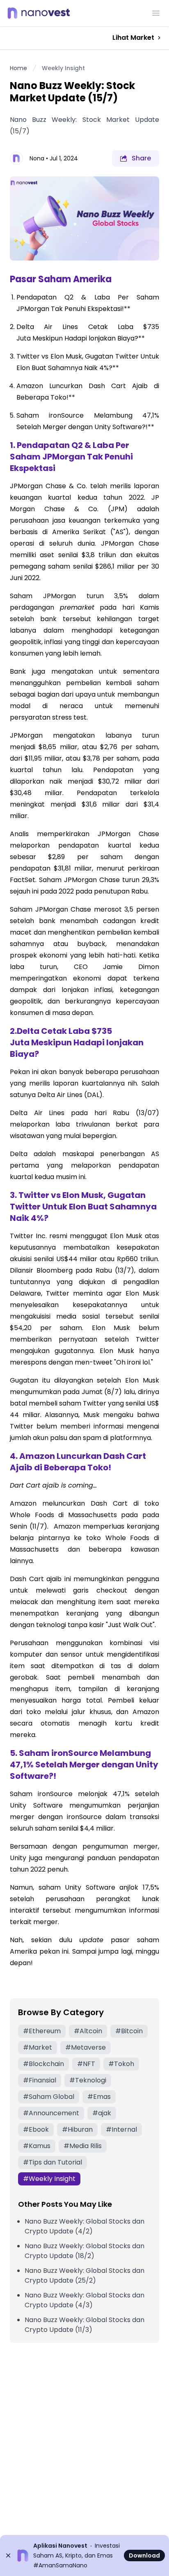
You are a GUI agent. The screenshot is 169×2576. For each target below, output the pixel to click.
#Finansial (40, 2080)
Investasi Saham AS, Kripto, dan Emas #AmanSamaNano (77, 2555)
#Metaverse (86, 2047)
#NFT (86, 2064)
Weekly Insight (63, 68)
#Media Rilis (83, 2146)
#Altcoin (88, 2031)
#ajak (102, 2113)
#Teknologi (88, 2080)
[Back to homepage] (41, 13)
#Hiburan (77, 2129)
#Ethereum (42, 2031)
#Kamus (37, 2146)
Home (18, 68)
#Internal (121, 2129)
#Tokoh (121, 2064)
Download (144, 2555)
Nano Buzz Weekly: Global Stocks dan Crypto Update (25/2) (84, 2275)
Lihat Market (133, 38)
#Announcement (51, 2113)
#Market (38, 2047)
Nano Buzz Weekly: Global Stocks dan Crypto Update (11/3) (84, 2325)
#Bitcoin (129, 2031)
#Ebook (36, 2129)
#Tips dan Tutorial (53, 2162)
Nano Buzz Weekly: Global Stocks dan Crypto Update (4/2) (84, 2226)
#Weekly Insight (49, 2179)
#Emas (99, 2097)
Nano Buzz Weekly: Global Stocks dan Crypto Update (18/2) (84, 2251)
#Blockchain (43, 2064)
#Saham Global (49, 2097)
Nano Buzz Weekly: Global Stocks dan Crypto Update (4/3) (84, 2300)
